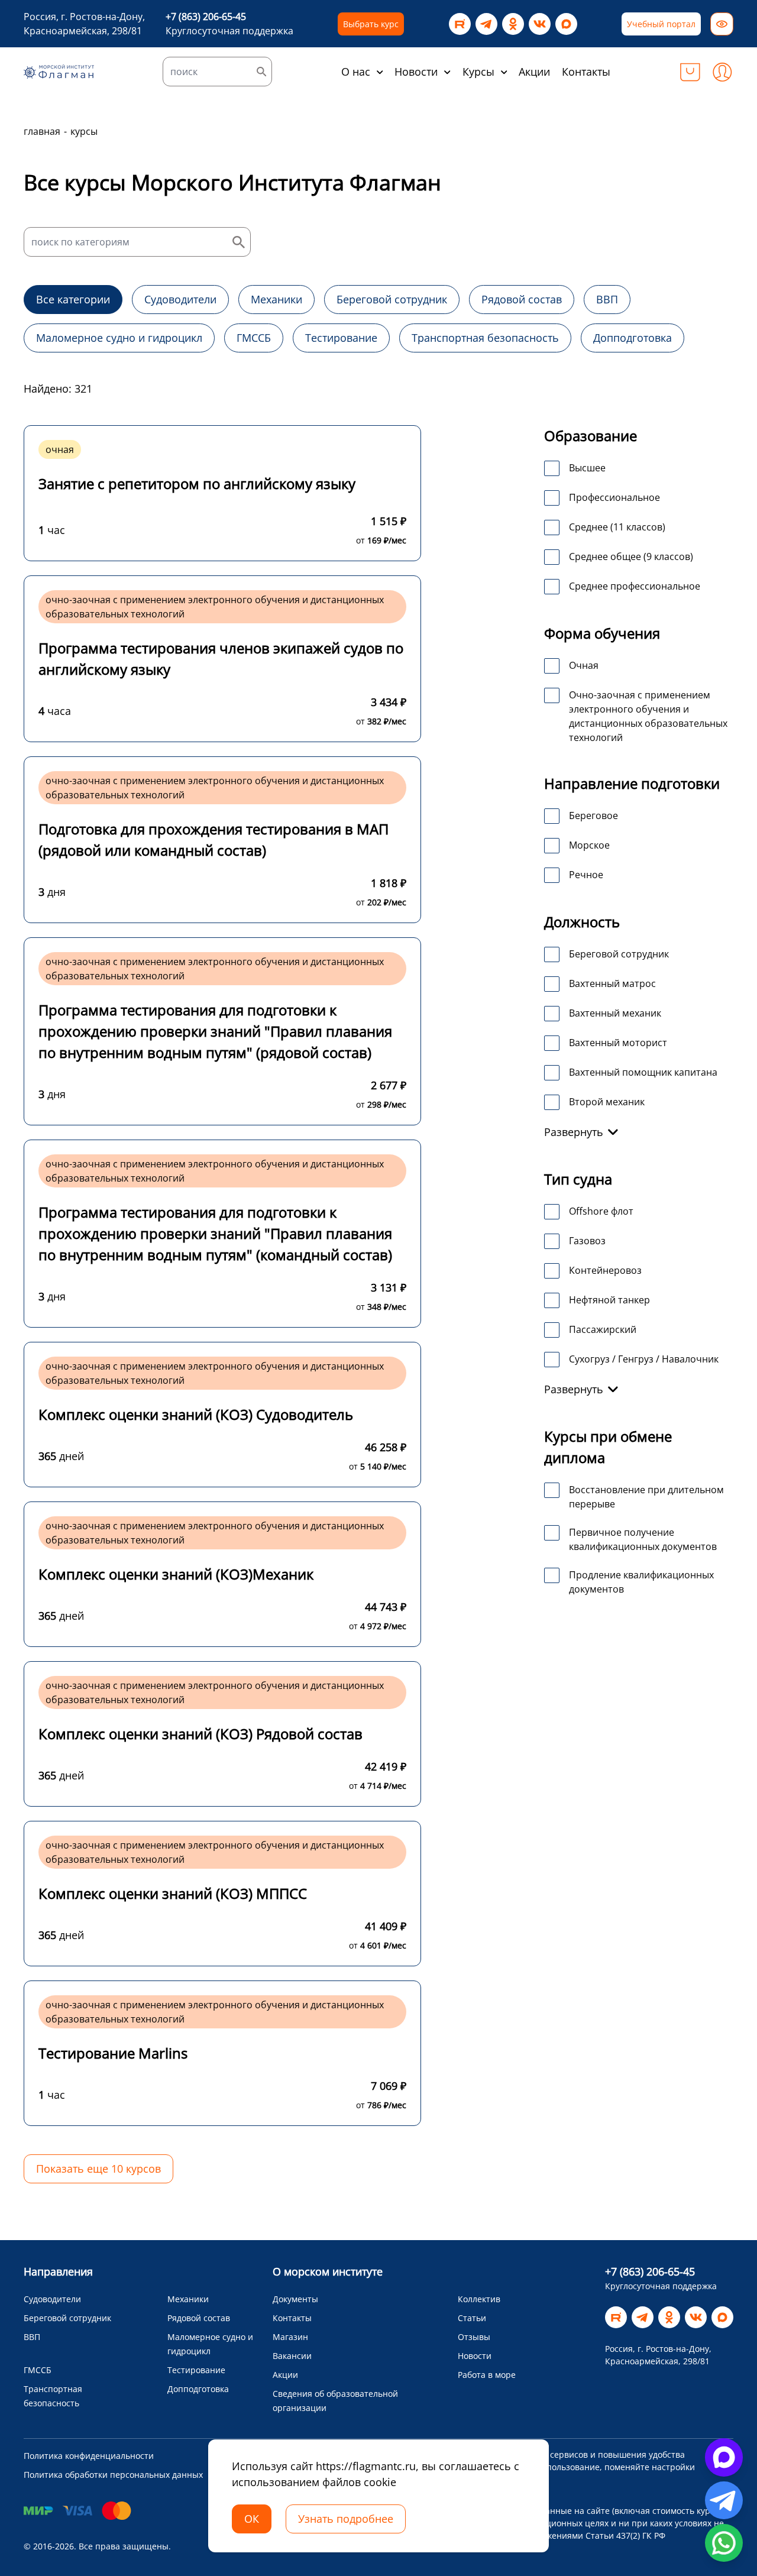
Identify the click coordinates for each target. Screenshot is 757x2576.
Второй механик (607, 1102)
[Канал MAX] (566, 24)
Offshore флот (601, 1211)
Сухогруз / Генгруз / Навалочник (644, 1359)
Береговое (593, 815)
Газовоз (587, 1241)
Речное (586, 875)
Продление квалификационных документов (641, 1582)
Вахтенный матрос (612, 983)
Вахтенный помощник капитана (643, 1072)
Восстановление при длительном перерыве (646, 1497)
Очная (584, 665)
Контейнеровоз (605, 1270)
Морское (589, 845)
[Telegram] (486, 24)
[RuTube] (460, 24)
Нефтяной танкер (609, 1300)
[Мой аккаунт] (722, 72)
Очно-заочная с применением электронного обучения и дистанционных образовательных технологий (648, 716)
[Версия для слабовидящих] (722, 24)
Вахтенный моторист (618, 1043)
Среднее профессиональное (635, 586)
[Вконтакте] (540, 24)
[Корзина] (690, 72)
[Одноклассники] (513, 24)
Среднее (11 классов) (617, 527)
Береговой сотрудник (619, 954)
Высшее (587, 468)
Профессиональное (614, 497)
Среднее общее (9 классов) (631, 556)
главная (42, 131)
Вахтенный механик (615, 1013)
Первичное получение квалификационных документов (643, 1539)
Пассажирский (603, 1329)
